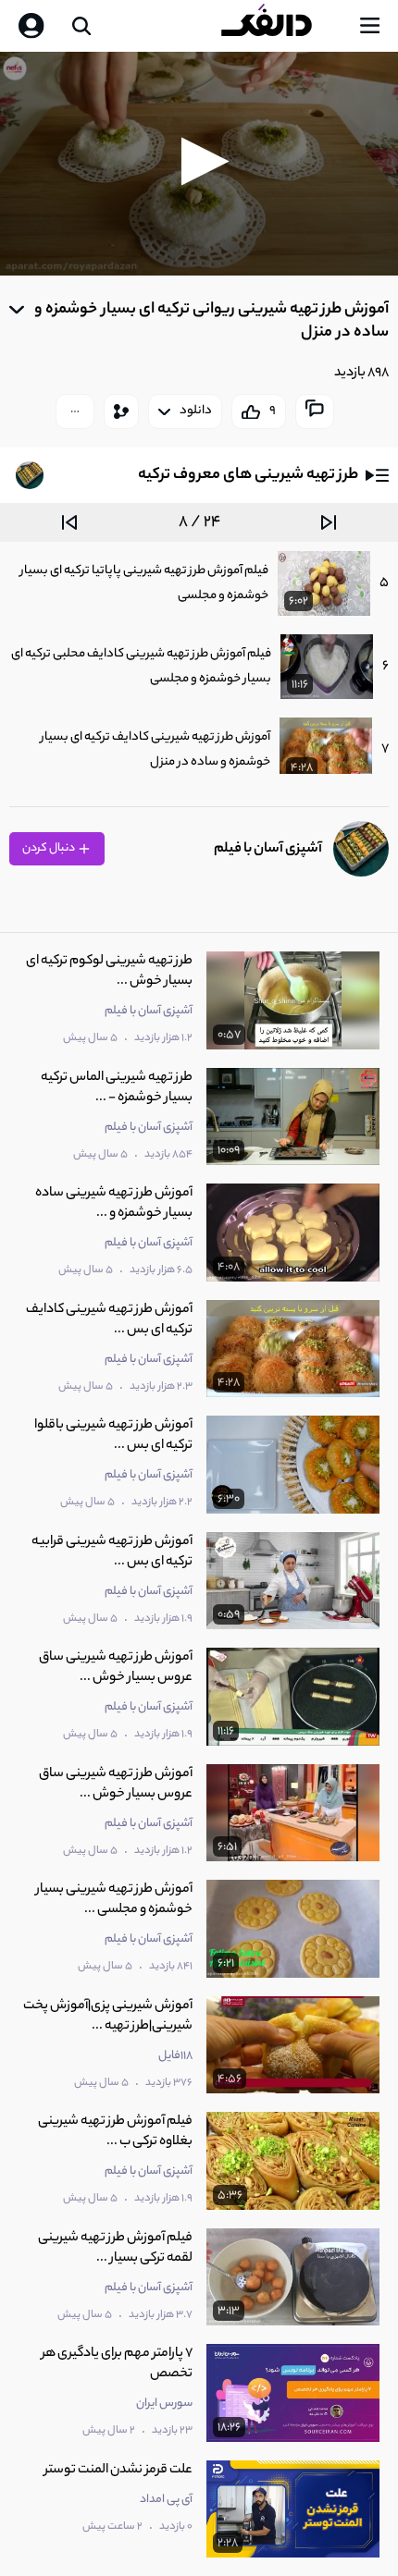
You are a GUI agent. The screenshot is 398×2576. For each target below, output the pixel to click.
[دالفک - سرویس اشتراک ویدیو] (281, 26)
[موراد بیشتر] (75, 411)
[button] (199, 161)
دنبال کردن (50, 848)
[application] (199, 164)
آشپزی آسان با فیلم (268, 849)
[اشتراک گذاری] (121, 411)
